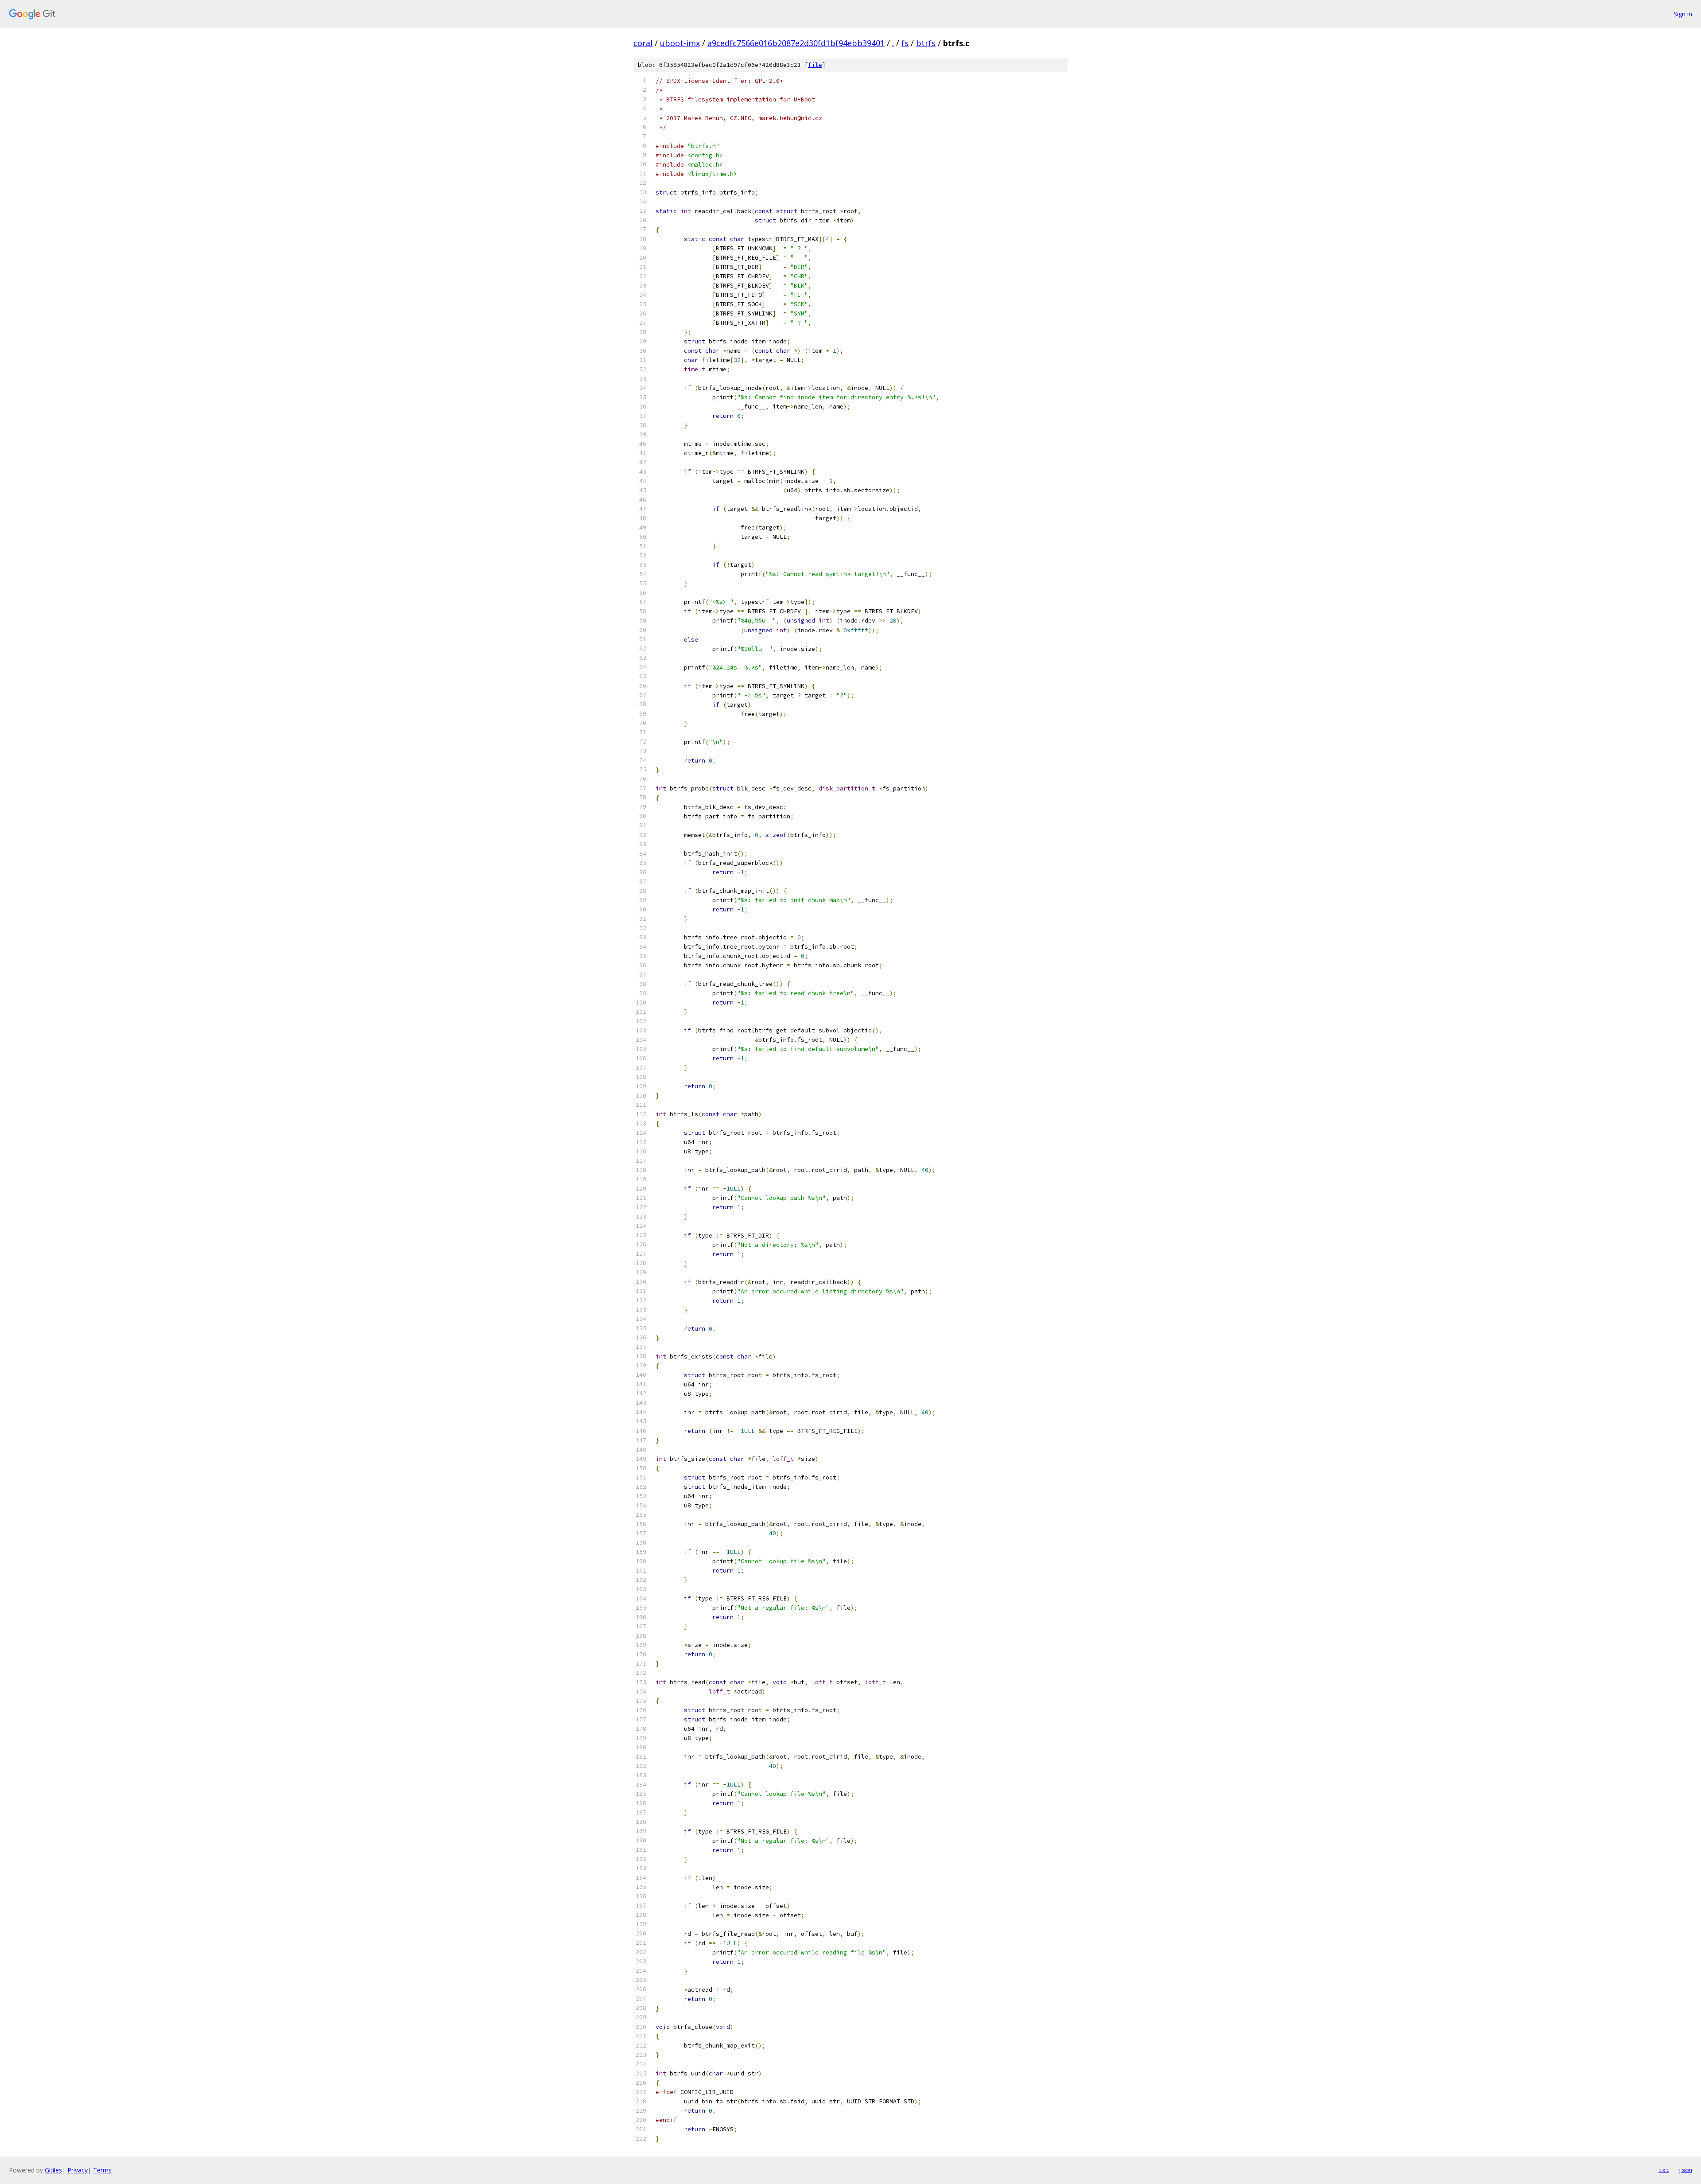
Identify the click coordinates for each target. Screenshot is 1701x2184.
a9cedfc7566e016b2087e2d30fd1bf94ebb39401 (796, 43)
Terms (102, 2170)
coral (643, 43)
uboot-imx (680, 43)
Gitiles (53, 2170)
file (815, 65)
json (1685, 2170)
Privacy (78, 2170)
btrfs (926, 43)
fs (905, 43)
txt (1664, 2170)
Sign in (1683, 14)
